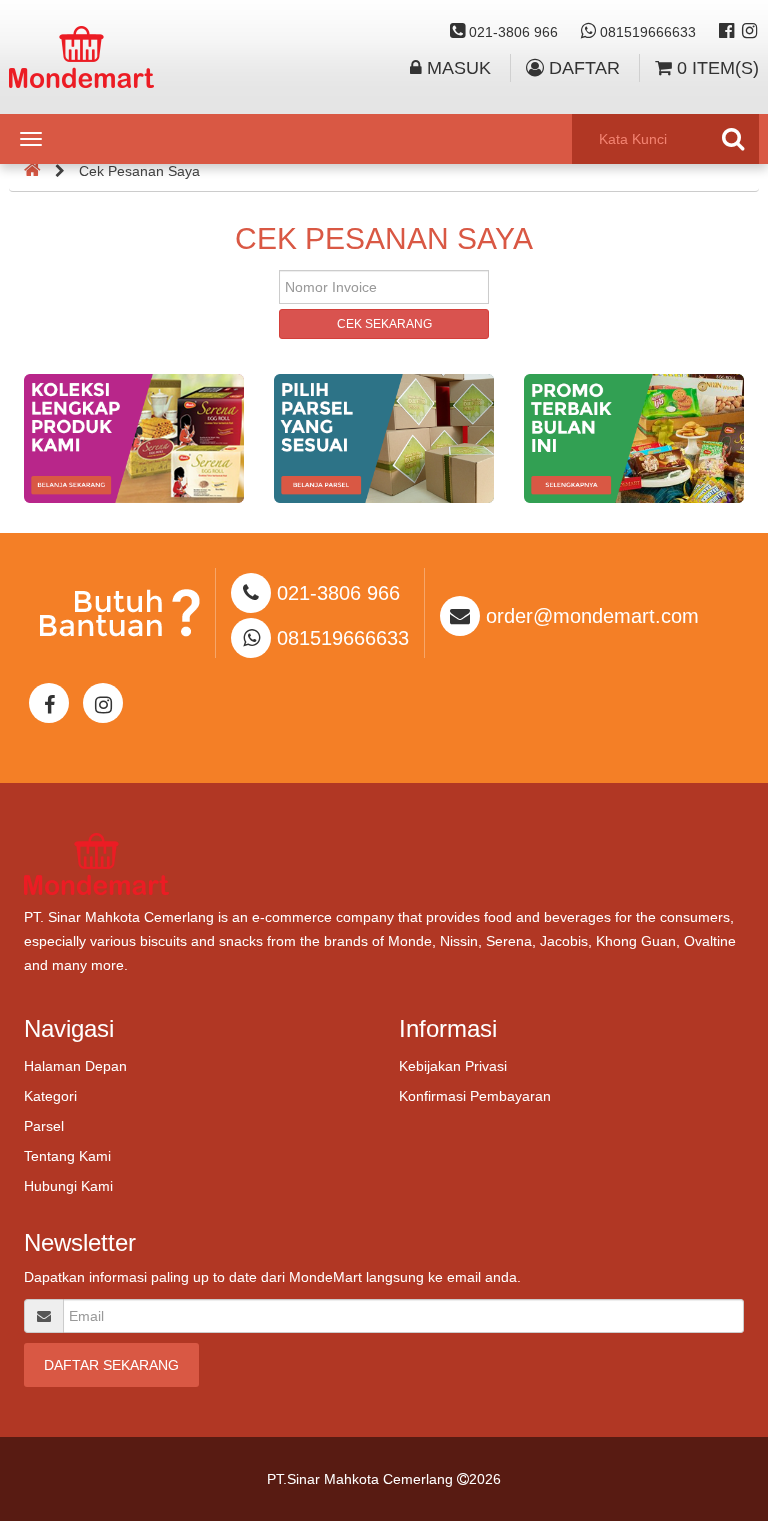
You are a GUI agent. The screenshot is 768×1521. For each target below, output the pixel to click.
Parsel (44, 1126)
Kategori (50, 1096)
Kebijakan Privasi (453, 1066)
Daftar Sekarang (111, 1365)
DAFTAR (582, 68)
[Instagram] (749, 32)
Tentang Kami (67, 1156)
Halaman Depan (75, 1066)
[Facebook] (726, 32)
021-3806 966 (511, 32)
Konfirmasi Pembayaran (475, 1096)
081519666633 (646, 32)
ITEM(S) (718, 68)
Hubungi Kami (68, 1186)
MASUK (456, 68)
